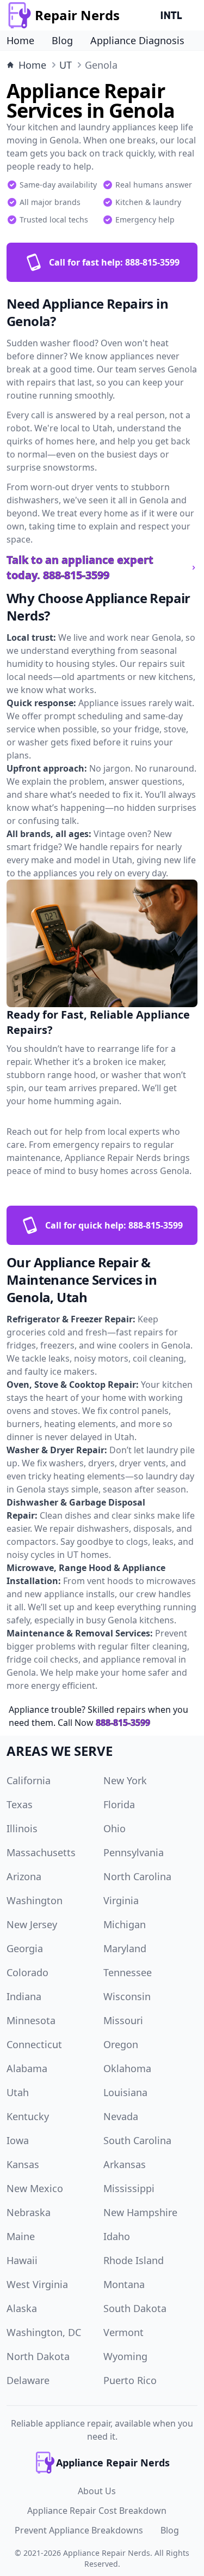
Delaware (28, 2380)
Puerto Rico (130, 2380)
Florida (119, 1804)
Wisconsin (127, 1996)
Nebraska (29, 2212)
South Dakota (135, 2308)
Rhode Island (134, 2260)
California (29, 1780)
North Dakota (38, 2356)
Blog (62, 40)
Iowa (18, 2140)
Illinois (22, 1828)
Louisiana (125, 2092)
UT (66, 65)
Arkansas (125, 2164)
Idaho (117, 2236)
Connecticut (34, 2044)
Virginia (121, 1900)
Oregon (121, 2044)
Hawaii (22, 2260)
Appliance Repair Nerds (107, 2553)
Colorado (27, 1972)
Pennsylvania (134, 1852)
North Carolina (137, 1876)
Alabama (27, 2068)
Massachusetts (41, 1852)
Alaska (22, 2308)
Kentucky (28, 2116)
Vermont (123, 2332)
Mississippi (129, 2188)
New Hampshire (140, 2212)
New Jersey (32, 1924)
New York (125, 1780)
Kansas (23, 2164)
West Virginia (37, 2284)
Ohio (115, 1828)
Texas (20, 1804)
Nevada (121, 2116)
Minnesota (31, 2020)
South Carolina (137, 2140)
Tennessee (128, 1972)
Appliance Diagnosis (137, 40)
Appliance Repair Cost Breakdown (97, 2511)
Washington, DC (44, 2332)
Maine (21, 2236)
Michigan (125, 1924)
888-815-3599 (123, 1723)
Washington (35, 1900)
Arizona (24, 1876)
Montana (124, 2284)
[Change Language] (174, 15)
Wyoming (125, 2356)
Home (20, 40)
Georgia (25, 1948)
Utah (18, 2092)
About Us (97, 2491)
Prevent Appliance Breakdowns (79, 2530)
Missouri (123, 2020)
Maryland (125, 1948)
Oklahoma (127, 2068)
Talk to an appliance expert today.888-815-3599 (80, 567)
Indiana (24, 1996)
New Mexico (35, 2188)
